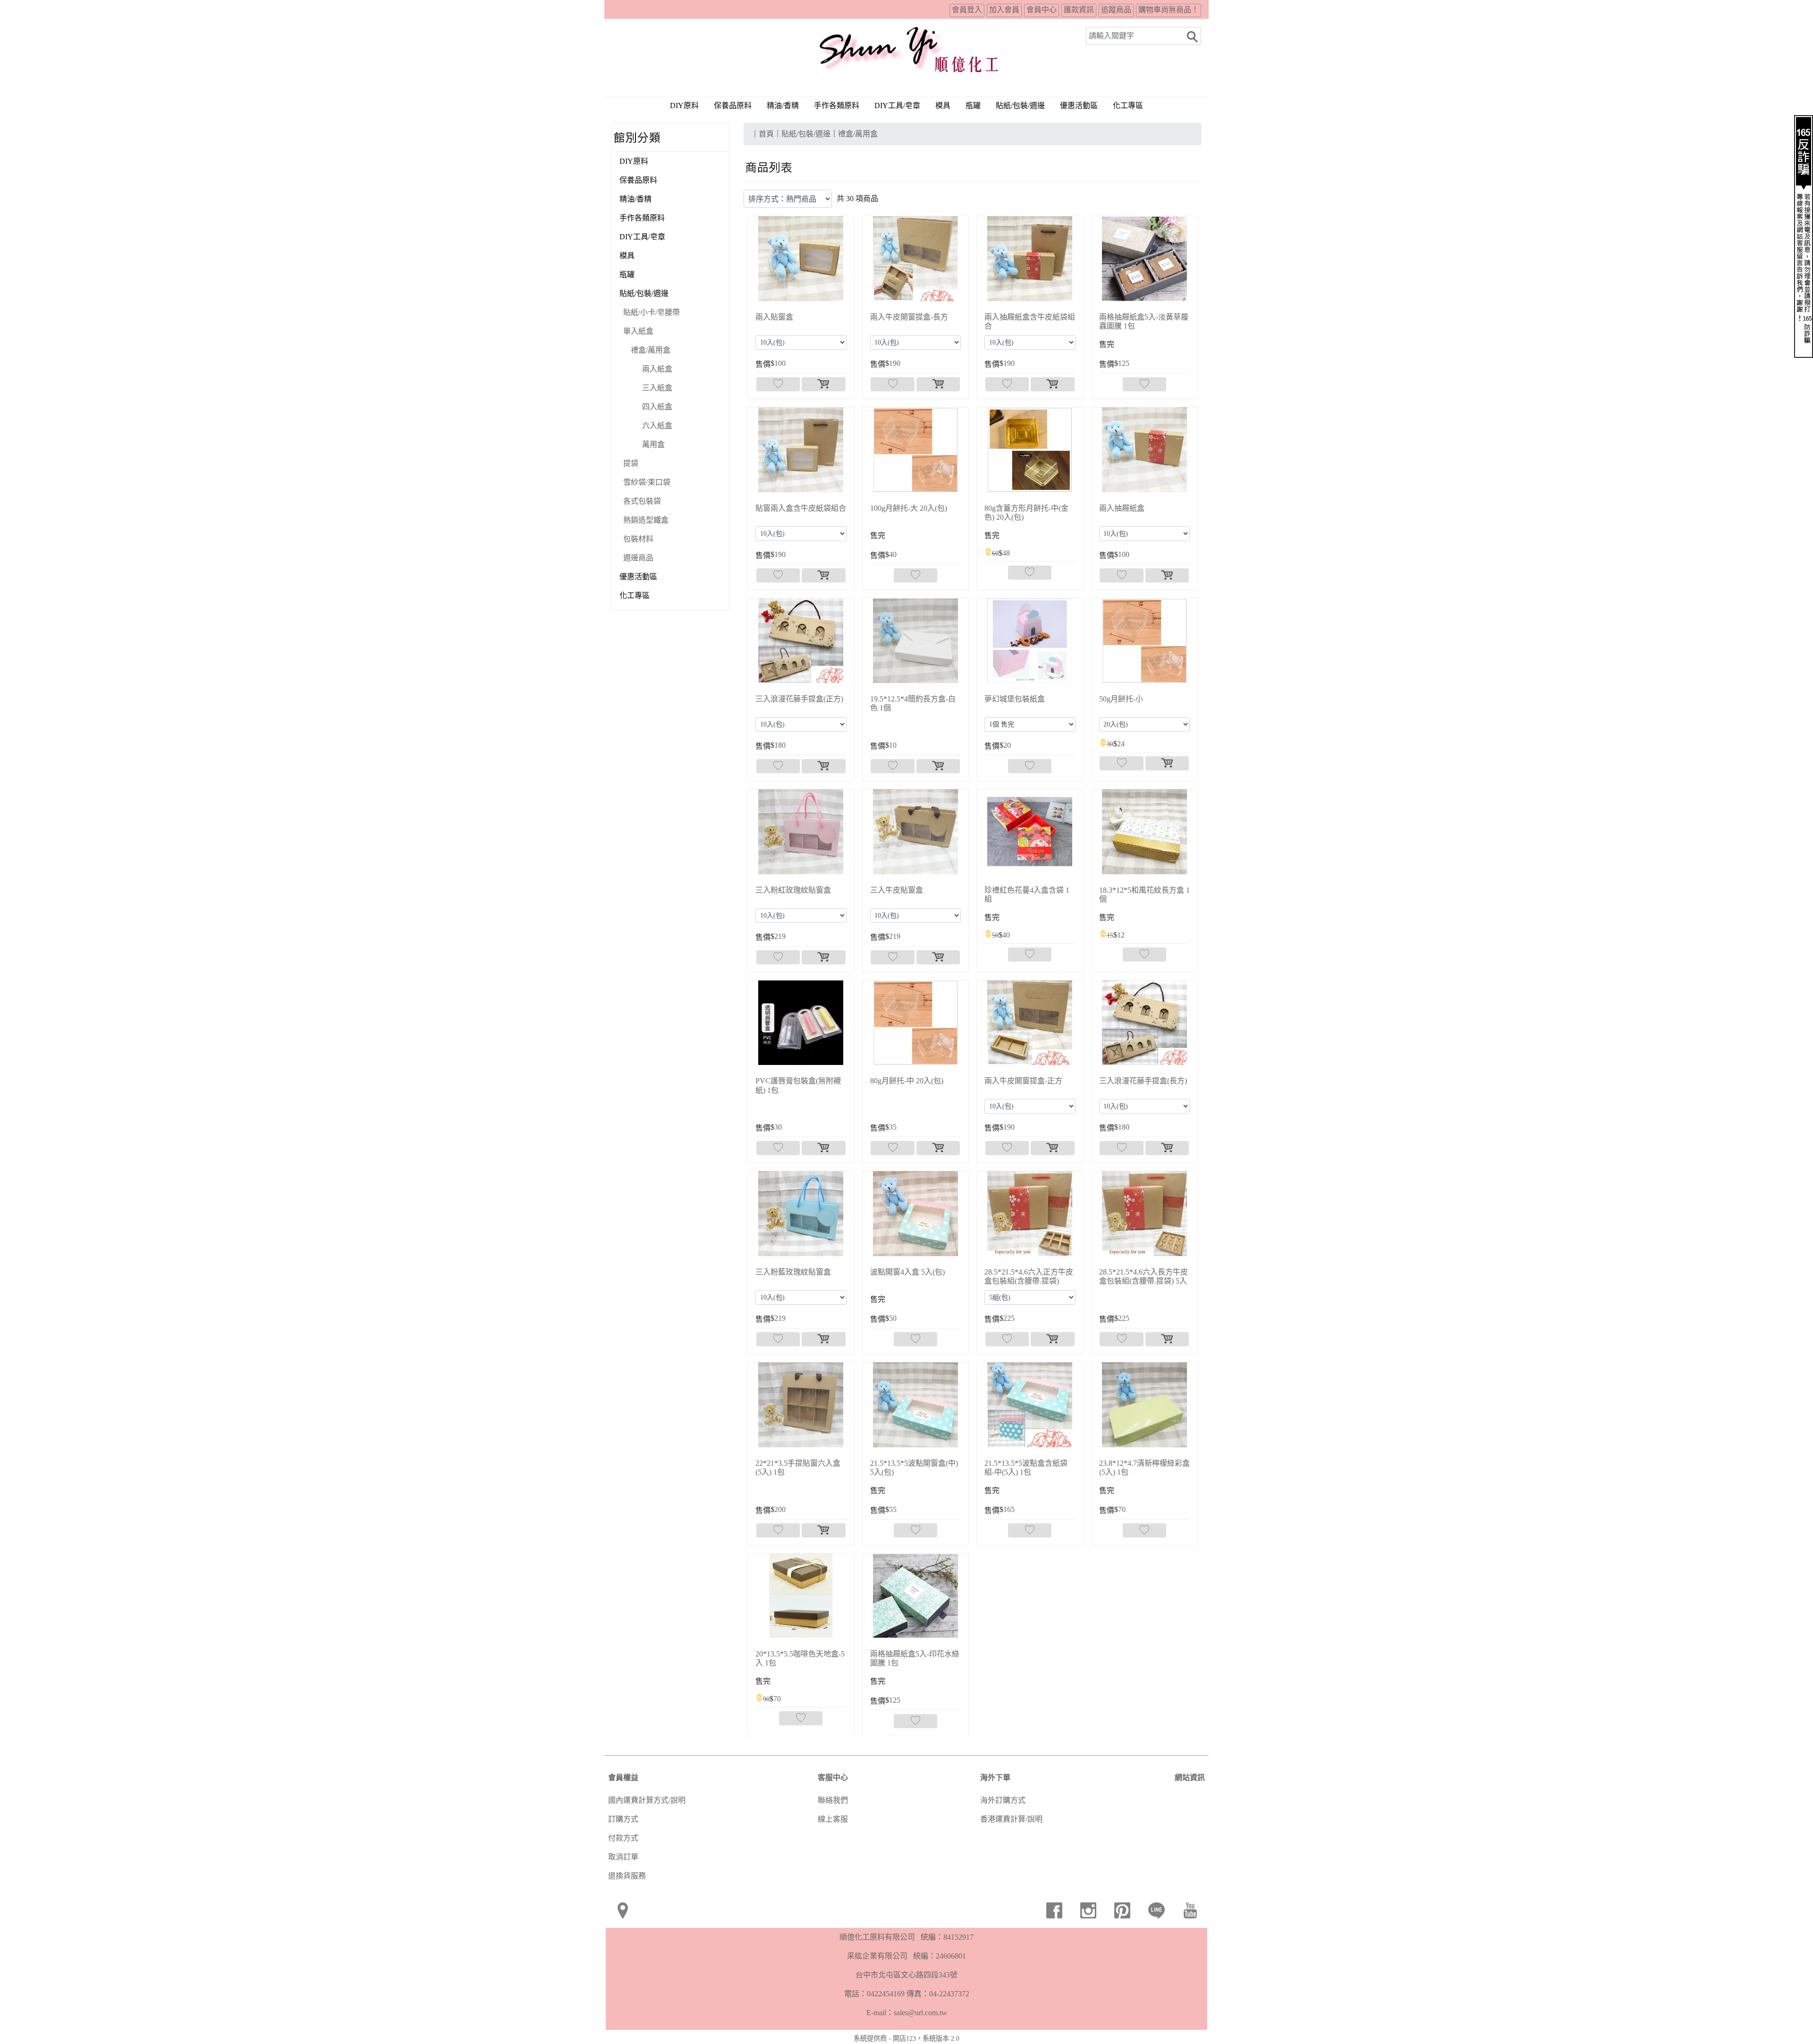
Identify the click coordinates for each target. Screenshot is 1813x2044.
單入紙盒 (638, 331)
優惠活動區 (1079, 106)
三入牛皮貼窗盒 (897, 890)
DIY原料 (684, 106)
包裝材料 (638, 539)
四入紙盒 (657, 407)
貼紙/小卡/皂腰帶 (652, 312)
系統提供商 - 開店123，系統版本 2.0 (906, 2038)
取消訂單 (623, 1857)
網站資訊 (1190, 1778)
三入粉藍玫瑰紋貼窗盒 (793, 1272)
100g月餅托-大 (909, 508)
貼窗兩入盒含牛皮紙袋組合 (801, 508)
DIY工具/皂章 (897, 106)
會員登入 (967, 10)
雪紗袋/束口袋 (647, 482)
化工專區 (1128, 106)
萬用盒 (653, 444)
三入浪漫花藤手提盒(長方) (1143, 1081)
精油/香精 (783, 106)
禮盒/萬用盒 (651, 350)
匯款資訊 (1079, 10)
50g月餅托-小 (1121, 699)
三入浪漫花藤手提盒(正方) (799, 699)
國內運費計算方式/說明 (647, 1800)
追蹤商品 (1116, 10)
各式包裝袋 (642, 501)
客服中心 (833, 1778)
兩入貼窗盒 (774, 317)
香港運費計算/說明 (1011, 1819)
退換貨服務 (627, 1876)
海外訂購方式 (1003, 1800)
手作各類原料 (837, 106)
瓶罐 (973, 106)
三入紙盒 (657, 388)
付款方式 (623, 1838)
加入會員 (1004, 10)
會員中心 (1042, 10)
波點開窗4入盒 (907, 1272)
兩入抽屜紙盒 (1122, 508)
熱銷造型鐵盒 (646, 520)
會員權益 (623, 1778)
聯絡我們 (833, 1800)
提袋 (631, 463)
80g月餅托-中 (907, 1081)
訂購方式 (623, 1819)
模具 (943, 106)
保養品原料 (733, 106)
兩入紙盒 (657, 369)
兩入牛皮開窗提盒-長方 (909, 317)
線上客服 (833, 1819)
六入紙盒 (657, 426)
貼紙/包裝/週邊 (644, 293)
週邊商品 (638, 558)
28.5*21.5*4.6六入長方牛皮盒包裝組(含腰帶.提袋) (1144, 1281)
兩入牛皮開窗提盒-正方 (1023, 1081)
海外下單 (995, 1778)
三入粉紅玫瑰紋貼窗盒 (793, 890)
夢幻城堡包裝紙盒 (1015, 699)
